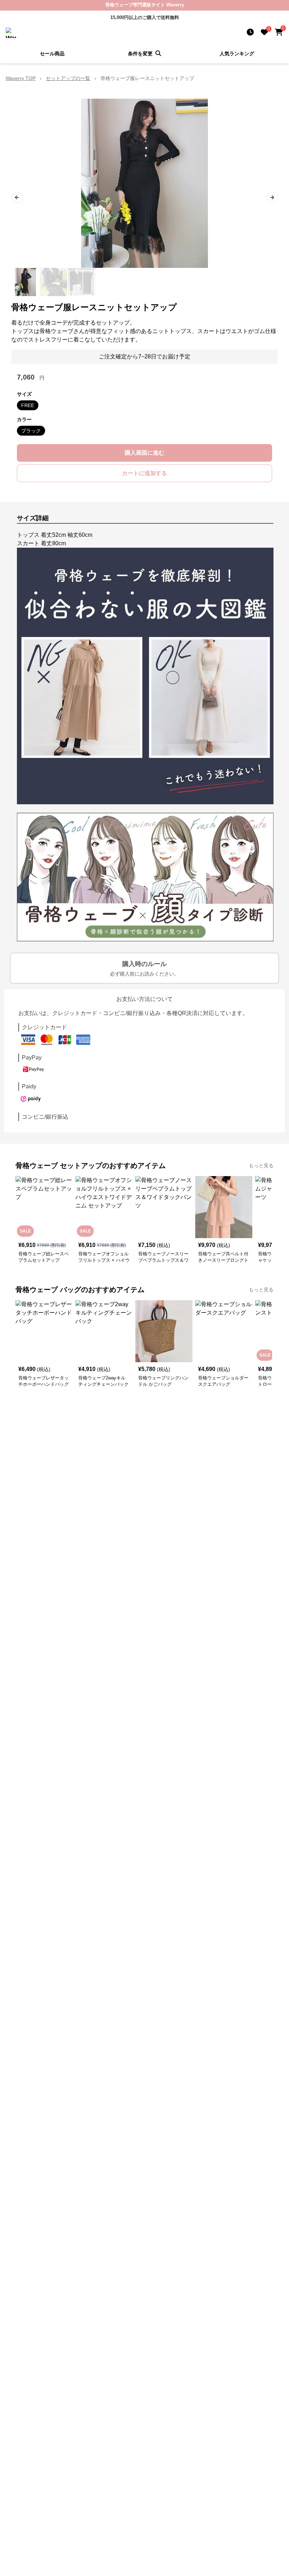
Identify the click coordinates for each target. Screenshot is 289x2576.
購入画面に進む (144, 453)
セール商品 (52, 54)
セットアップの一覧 (68, 78)
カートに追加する (144, 473)
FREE (28, 405)
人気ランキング (237, 54)
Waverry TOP (21, 78)
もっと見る (261, 1166)
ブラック (31, 431)
